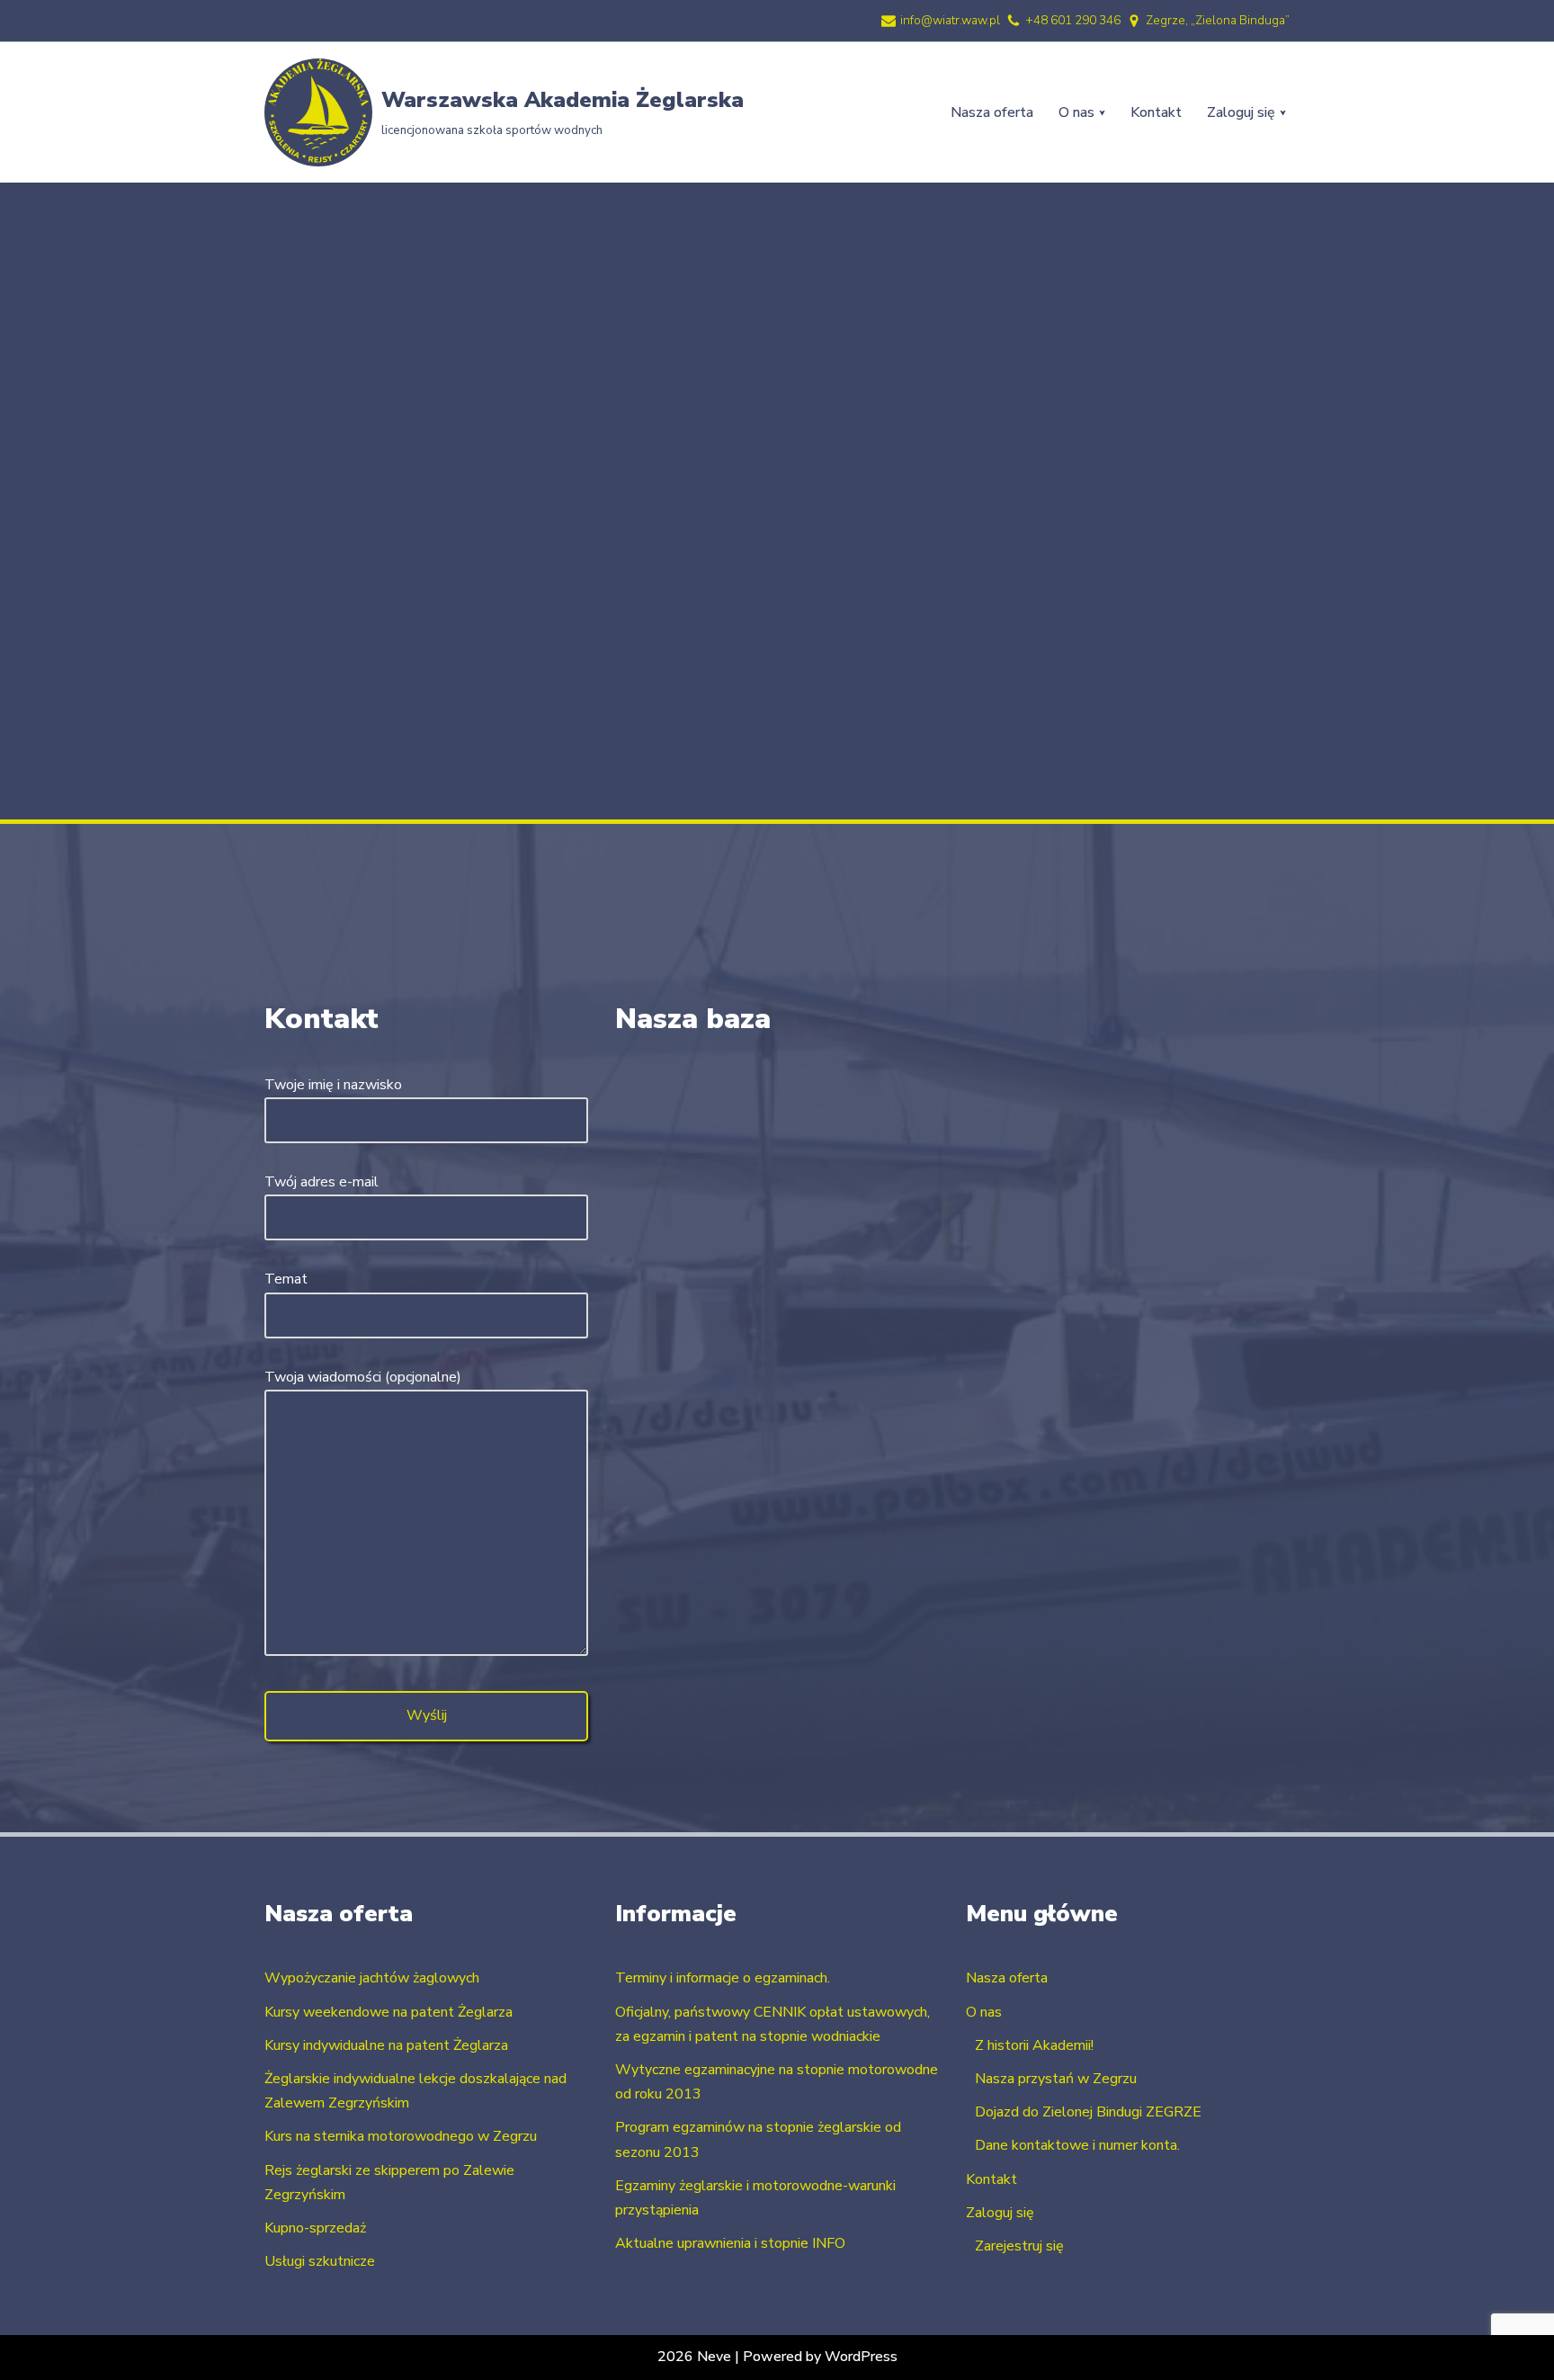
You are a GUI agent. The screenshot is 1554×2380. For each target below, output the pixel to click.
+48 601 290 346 (1073, 20)
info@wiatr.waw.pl (950, 20)
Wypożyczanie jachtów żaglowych (372, 1978)
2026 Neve (694, 2357)
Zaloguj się (1000, 2213)
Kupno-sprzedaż (315, 2228)
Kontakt (1156, 112)
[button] (1102, 113)
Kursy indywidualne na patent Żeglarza (386, 2045)
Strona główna (747, 375)
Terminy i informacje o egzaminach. (723, 1978)
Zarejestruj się (1019, 2246)
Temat (286, 1279)
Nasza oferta (992, 112)
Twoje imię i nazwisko (333, 1085)
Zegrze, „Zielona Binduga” (1218, 20)
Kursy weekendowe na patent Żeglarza (388, 2012)
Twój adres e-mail (322, 1182)
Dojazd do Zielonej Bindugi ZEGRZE (1088, 2112)
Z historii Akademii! (1034, 2045)
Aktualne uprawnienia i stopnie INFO (730, 2243)
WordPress (861, 2357)
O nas (984, 2012)
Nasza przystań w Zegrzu (1056, 2079)
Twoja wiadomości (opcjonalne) (363, 1377)
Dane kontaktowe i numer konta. (1077, 2145)
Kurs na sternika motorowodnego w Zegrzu (401, 2136)
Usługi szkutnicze (320, 2261)
